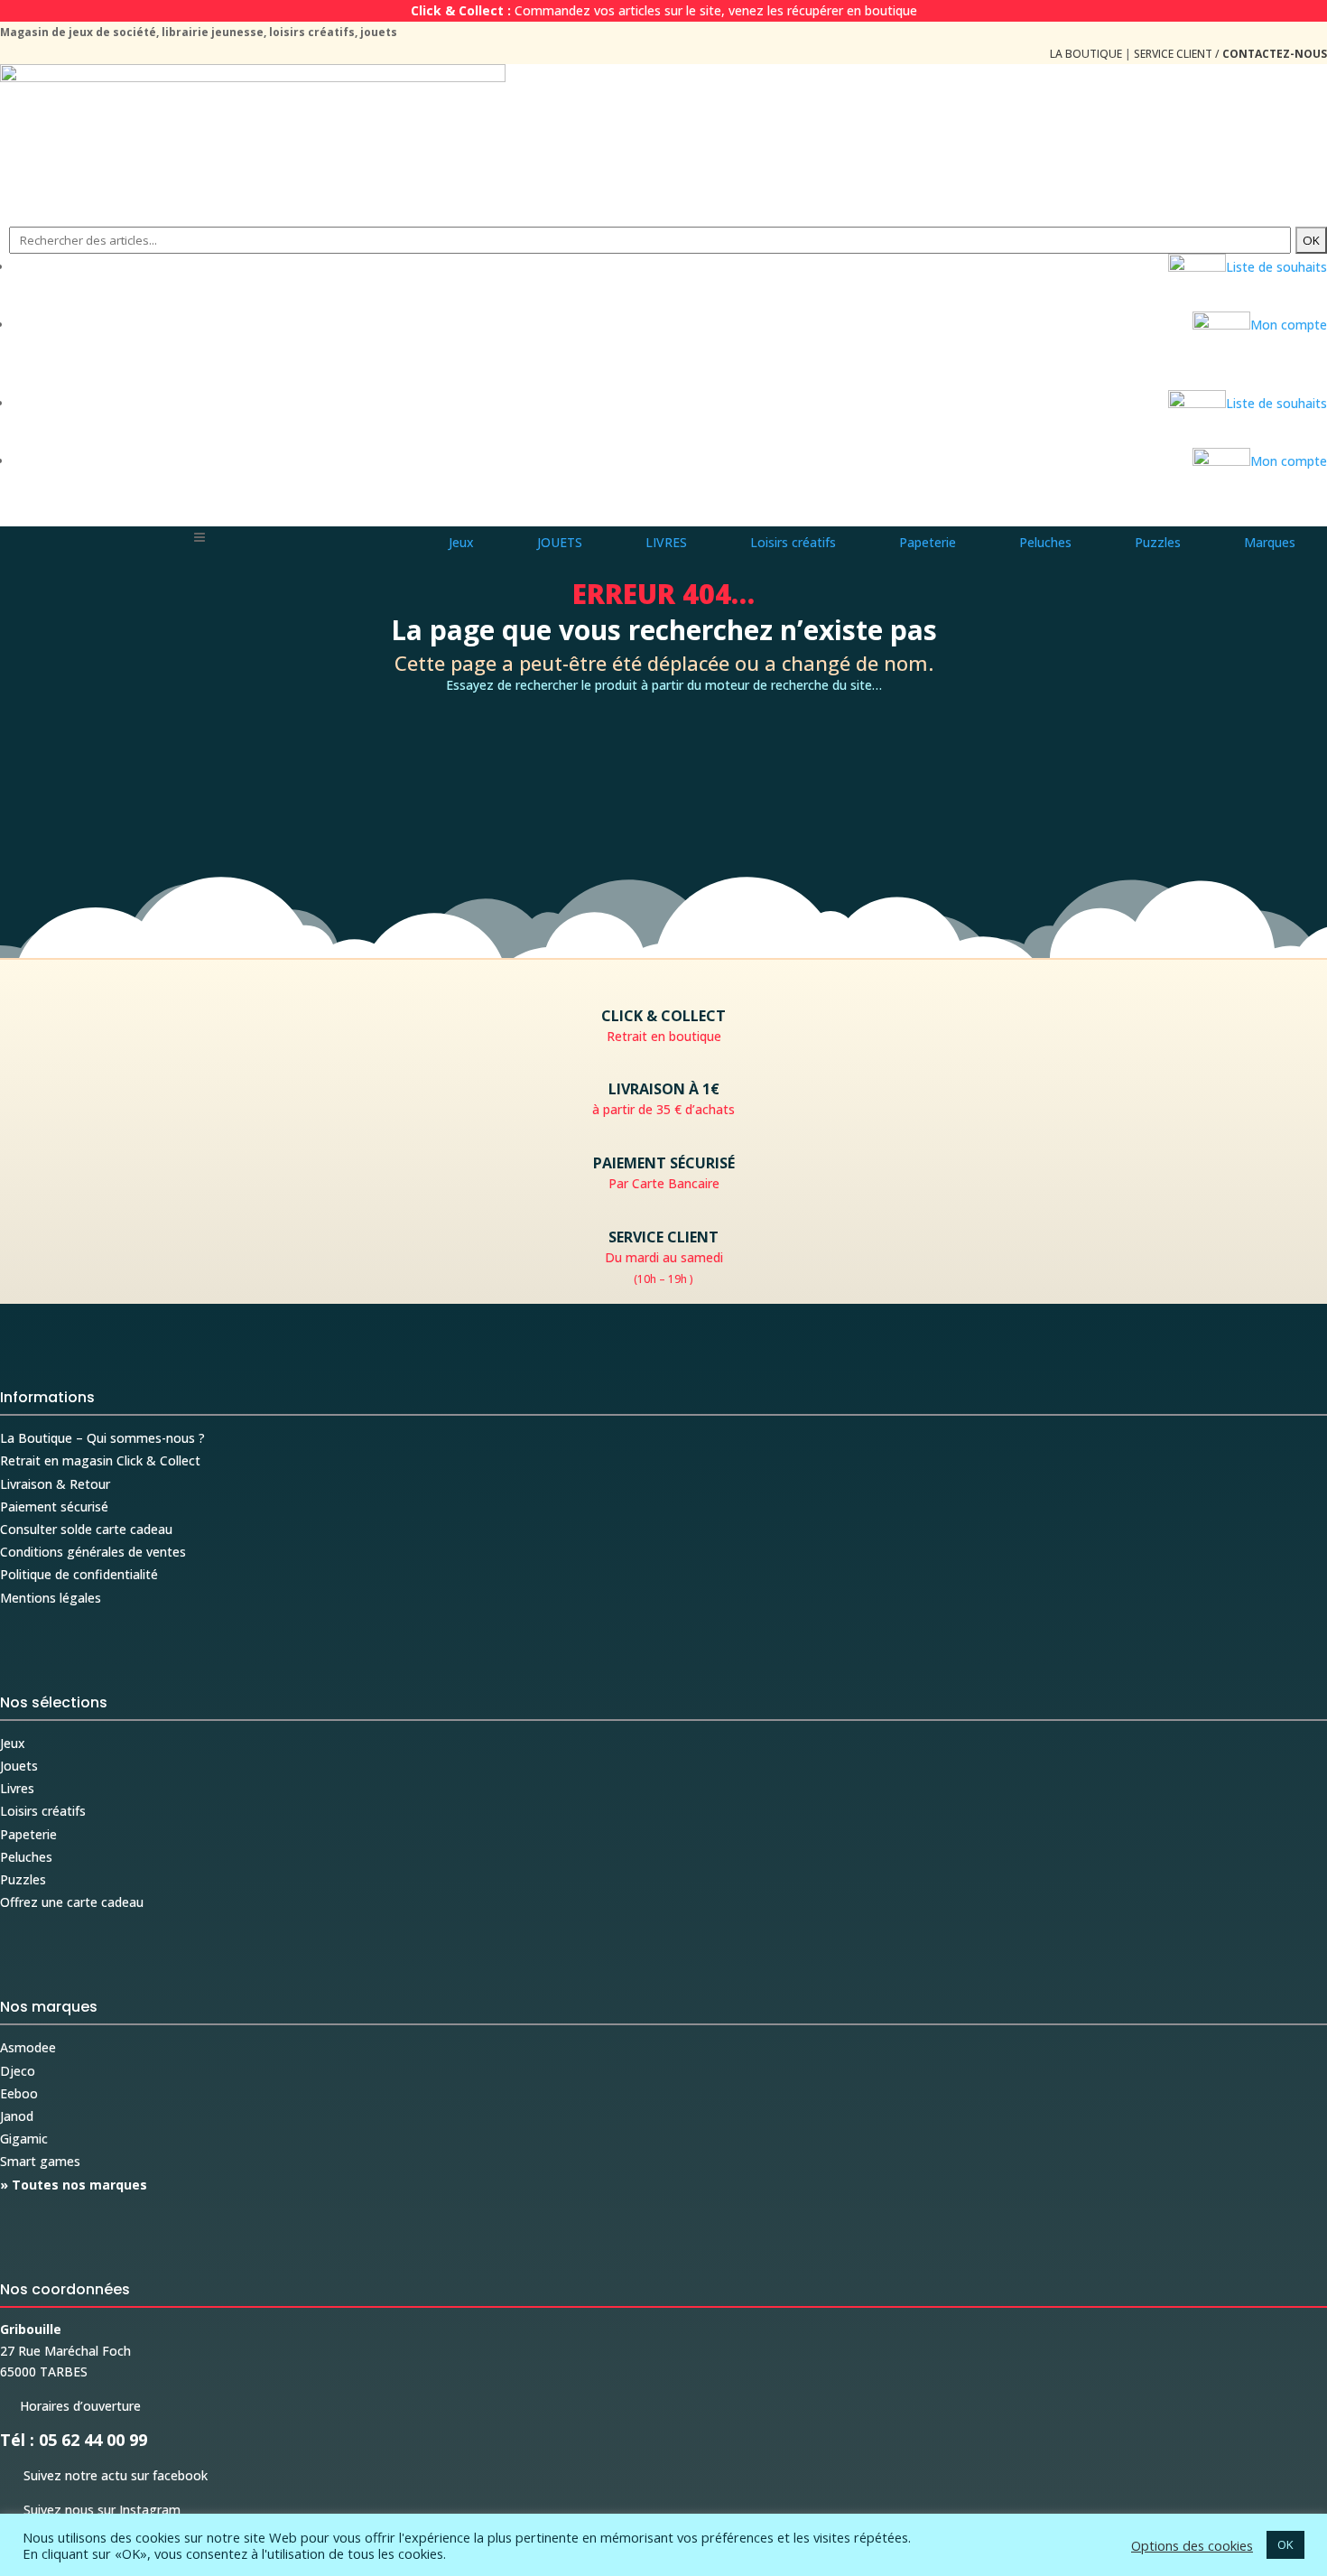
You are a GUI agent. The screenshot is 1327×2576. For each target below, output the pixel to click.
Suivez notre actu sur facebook (104, 2475)
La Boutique (1086, 54)
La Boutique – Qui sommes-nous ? (102, 1438)
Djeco (18, 2071)
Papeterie (28, 1834)
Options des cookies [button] (1192, 2545)
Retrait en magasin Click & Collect (100, 1460)
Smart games (40, 2161)
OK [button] (1285, 2544)
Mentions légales (51, 1598)
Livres (17, 1788)
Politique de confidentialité (79, 1574)
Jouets (19, 1766)
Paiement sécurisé (54, 1507)
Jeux (13, 1743)
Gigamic (24, 2139)
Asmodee (28, 2047)
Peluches (26, 1857)
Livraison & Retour (55, 1484)
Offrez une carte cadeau (72, 1902)
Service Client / (1230, 54)
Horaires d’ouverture (70, 2406)
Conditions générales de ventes (93, 1552)
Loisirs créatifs (43, 1811)
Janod (17, 2116)
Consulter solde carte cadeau (86, 1529)
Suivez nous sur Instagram (90, 2510)
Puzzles (23, 1879)
